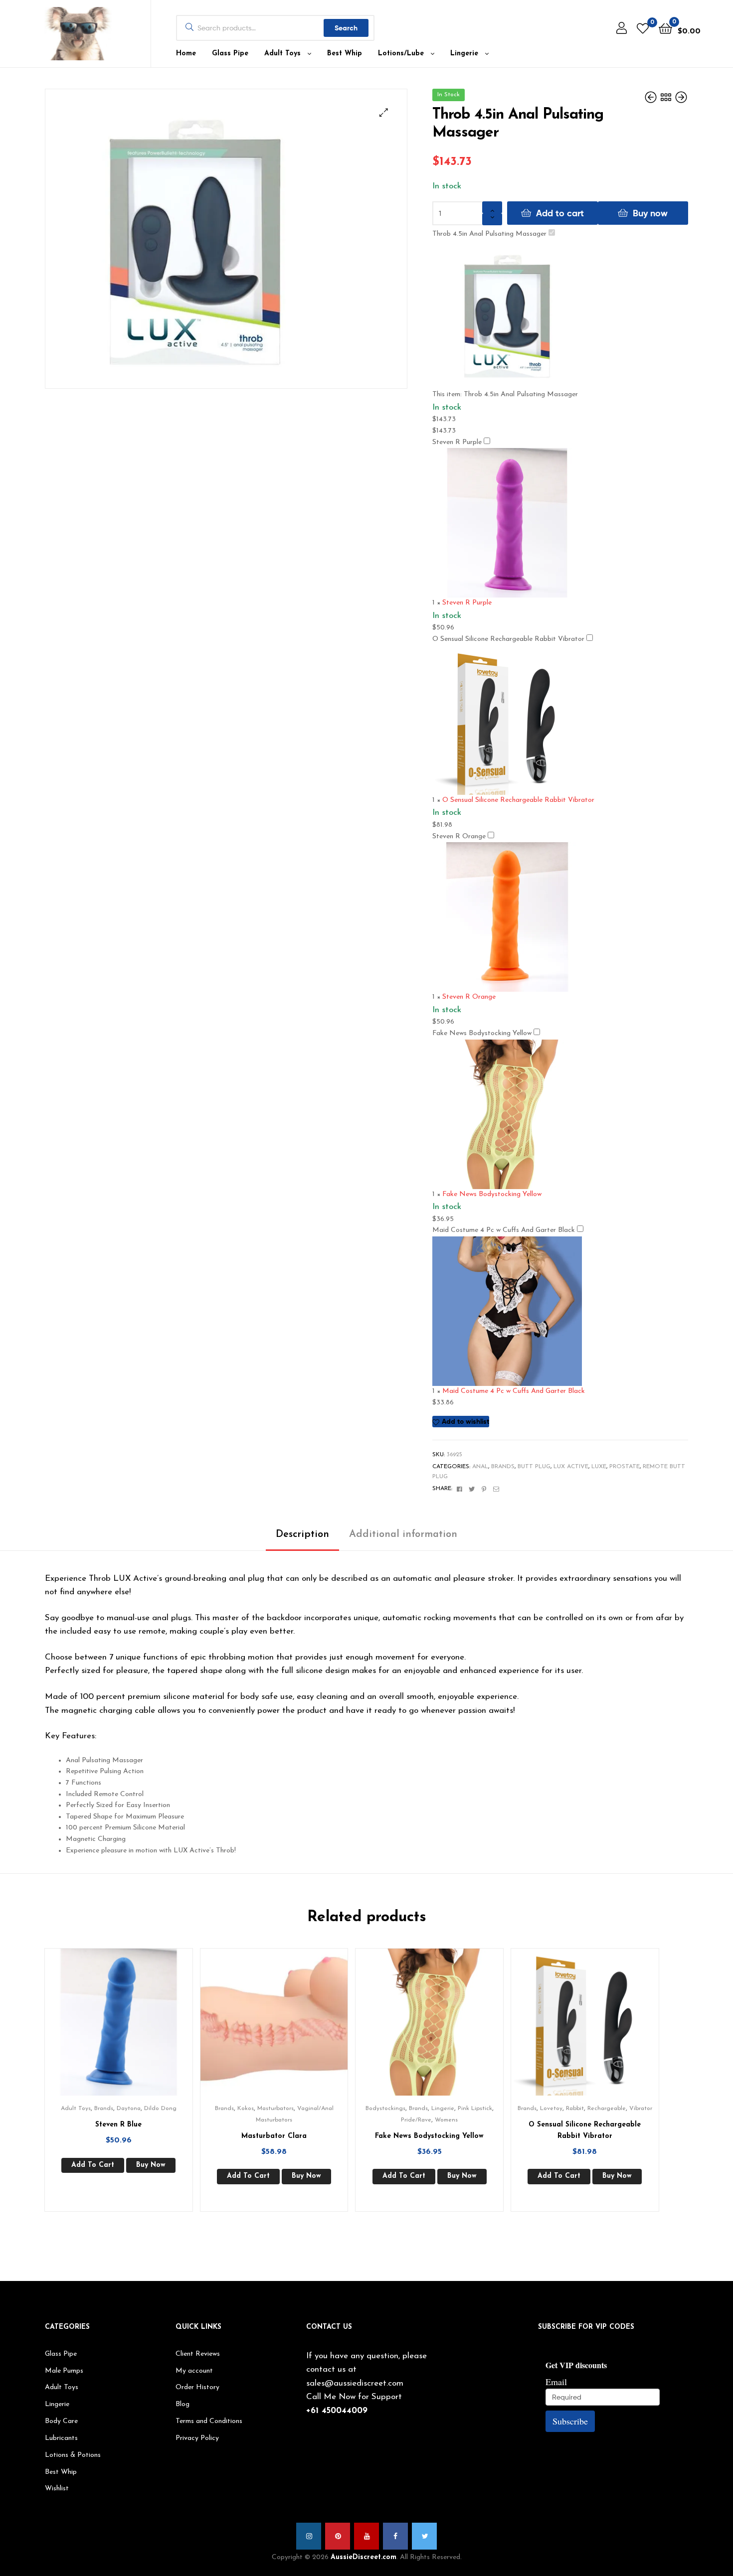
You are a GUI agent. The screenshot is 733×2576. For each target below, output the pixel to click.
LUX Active (571, 1467)
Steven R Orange (459, 836)
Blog (183, 2404)
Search (346, 28)
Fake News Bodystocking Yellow (482, 1033)
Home (186, 54)
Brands (503, 1467)
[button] (384, 112)
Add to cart (560, 213)
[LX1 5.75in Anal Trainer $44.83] (681, 98)
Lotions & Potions (73, 2455)
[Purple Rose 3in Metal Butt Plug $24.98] (652, 98)
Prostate (625, 1467)
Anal (480, 1467)
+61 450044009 (337, 2411)
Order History (197, 2387)
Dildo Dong (160, 2109)
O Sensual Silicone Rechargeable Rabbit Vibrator (508, 639)
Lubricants (61, 2438)
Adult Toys (282, 54)
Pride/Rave (416, 2120)
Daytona (129, 2109)
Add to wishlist (465, 1421)
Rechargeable (607, 2109)
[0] (643, 28)
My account (194, 2371)
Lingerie (464, 54)
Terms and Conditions (209, 2421)
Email (556, 2382)
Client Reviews (198, 2354)
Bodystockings (385, 2109)
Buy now (650, 213)
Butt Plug (534, 1467)
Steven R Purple (457, 442)
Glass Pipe (230, 54)
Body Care (61, 2421)
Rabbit (575, 2109)
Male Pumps (64, 2371)
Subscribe (570, 2421)
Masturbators (275, 2109)
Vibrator (641, 2109)
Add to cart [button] (93, 2165)
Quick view (131, 2029)
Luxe (599, 1467)
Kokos (246, 2109)
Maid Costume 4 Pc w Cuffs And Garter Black (504, 1230)
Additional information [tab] (403, 1534)
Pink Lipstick (475, 2109)
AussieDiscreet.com (364, 2557)
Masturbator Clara (274, 2136)
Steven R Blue (118, 2125)
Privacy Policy (197, 2438)
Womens (446, 2120)
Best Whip (345, 54)
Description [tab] (302, 1534)
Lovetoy (551, 2109)
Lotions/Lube (401, 54)
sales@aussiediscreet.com (355, 2383)
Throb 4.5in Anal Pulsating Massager (489, 234)
